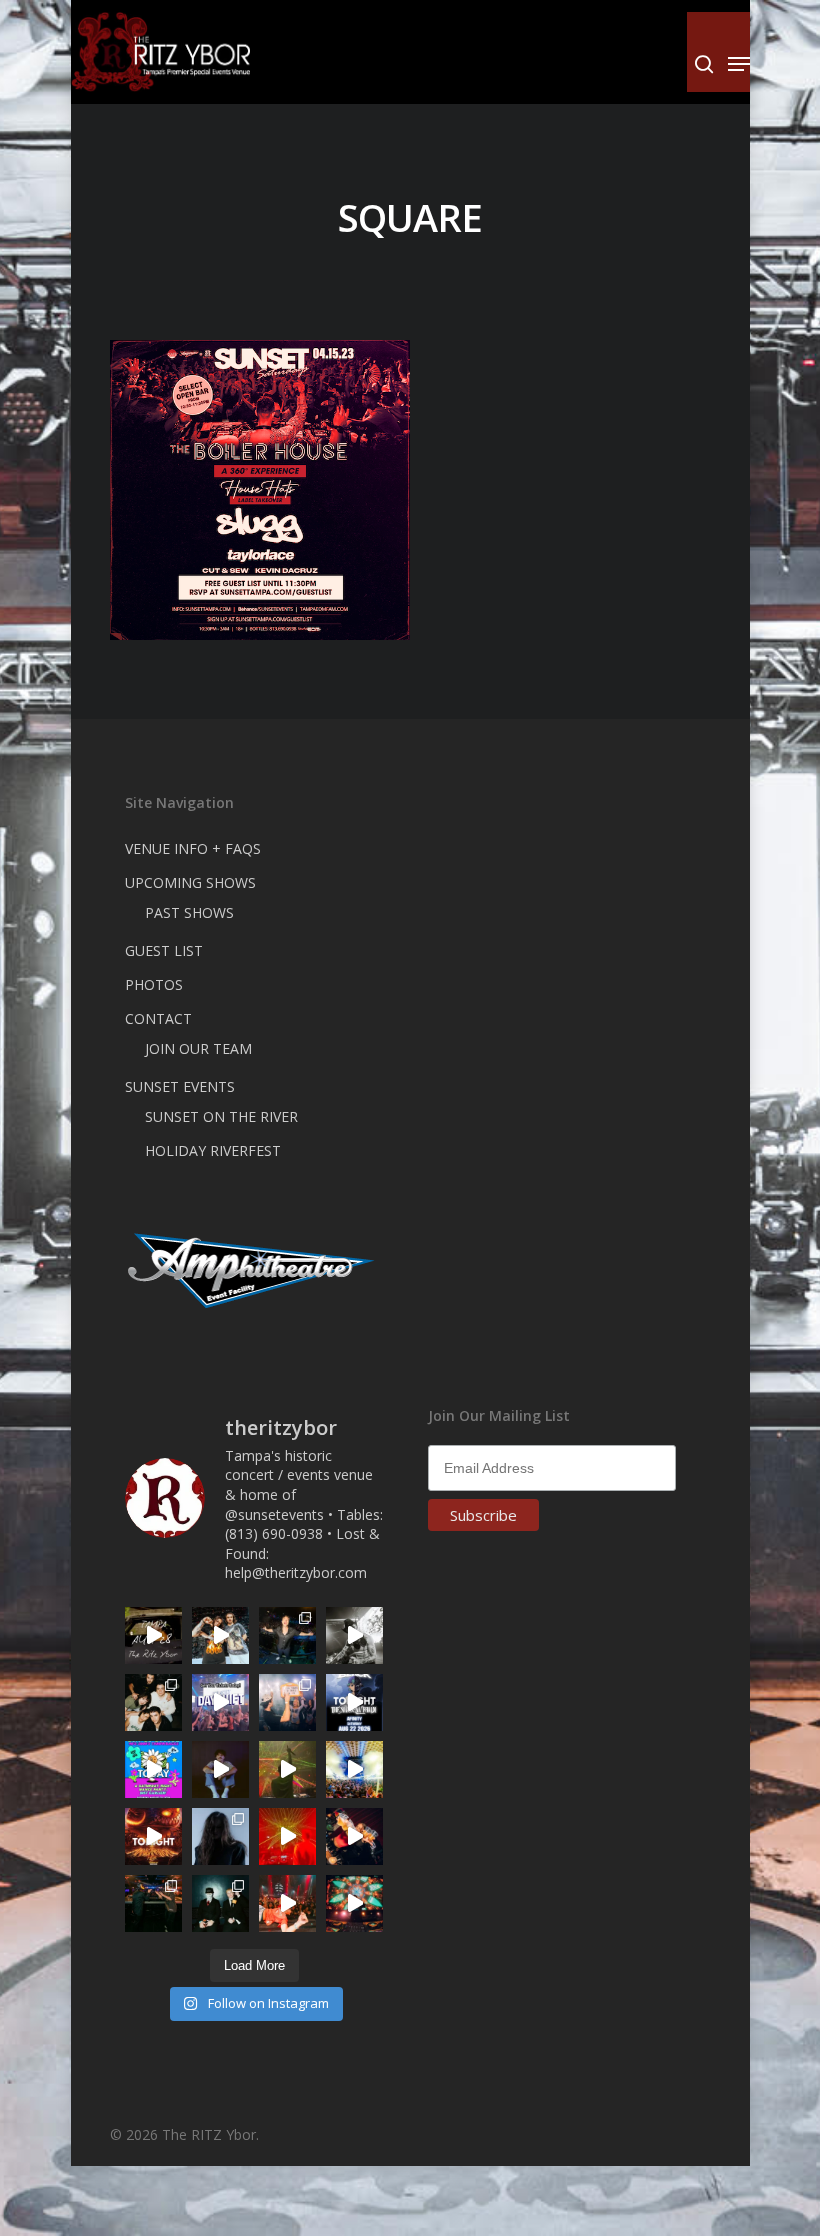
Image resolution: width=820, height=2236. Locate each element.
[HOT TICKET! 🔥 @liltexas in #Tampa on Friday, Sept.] (354, 1635)
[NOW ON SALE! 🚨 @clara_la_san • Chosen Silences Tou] (220, 1836)
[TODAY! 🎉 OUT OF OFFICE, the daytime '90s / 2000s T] (153, 1769)
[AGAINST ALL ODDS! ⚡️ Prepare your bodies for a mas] (220, 1635)
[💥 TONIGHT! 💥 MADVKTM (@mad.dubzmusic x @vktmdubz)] (153, 1836)
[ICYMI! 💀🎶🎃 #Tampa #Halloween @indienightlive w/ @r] (153, 1702)
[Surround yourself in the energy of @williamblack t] (287, 1769)
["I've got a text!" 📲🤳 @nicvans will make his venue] (287, 1903)
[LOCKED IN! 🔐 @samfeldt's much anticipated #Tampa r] (287, 1635)
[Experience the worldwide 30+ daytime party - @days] (220, 1702)
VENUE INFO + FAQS (193, 848)
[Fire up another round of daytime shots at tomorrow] (354, 1769)
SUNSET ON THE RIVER (221, 1116)
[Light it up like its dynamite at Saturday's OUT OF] (354, 1836)
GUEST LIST (164, 950)
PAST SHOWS (189, 912)
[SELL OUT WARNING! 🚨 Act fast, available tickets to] (153, 1903)
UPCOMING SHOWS (190, 882)
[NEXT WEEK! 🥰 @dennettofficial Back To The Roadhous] (220, 1769)
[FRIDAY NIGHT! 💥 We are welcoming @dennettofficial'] (153, 1635)
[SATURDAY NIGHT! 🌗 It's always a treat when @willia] (354, 1903)
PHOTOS (154, 984)
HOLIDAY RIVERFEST (213, 1150)
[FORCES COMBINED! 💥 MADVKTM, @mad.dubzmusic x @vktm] (220, 1903)
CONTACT (158, 1018)
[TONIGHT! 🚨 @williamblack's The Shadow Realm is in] (354, 1702)
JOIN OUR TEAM (198, 1048)
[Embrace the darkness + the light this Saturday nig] (287, 1836)
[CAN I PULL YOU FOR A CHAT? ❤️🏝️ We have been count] (287, 1702)
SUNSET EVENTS (180, 1086)
